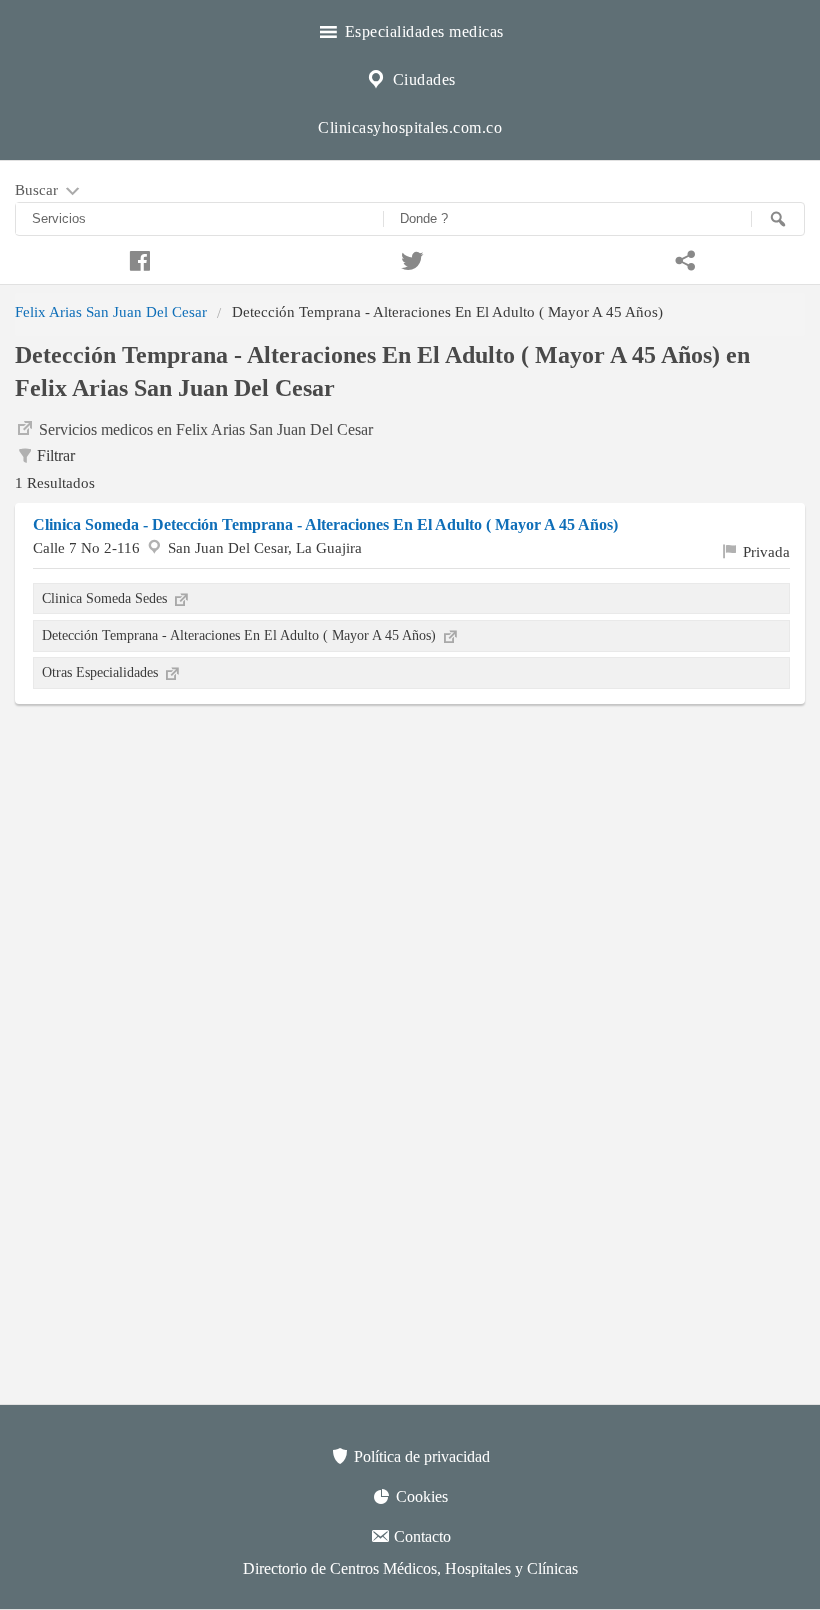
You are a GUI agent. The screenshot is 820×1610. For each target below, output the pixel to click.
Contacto (420, 1536)
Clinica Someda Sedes (106, 598)
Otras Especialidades (102, 672)
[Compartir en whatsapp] (683, 258)
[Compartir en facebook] (136, 258)
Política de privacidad (420, 1456)
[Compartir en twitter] (409, 258)
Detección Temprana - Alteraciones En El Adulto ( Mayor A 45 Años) (241, 635)
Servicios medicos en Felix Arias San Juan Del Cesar (206, 429)
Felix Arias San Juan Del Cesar (111, 311)
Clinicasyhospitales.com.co (410, 127)
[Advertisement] (410, 864)
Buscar (38, 189)
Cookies (420, 1496)
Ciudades (422, 79)
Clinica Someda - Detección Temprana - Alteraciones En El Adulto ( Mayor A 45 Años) (325, 524)
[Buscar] (778, 219)
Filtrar (56, 455)
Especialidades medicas (422, 31)
